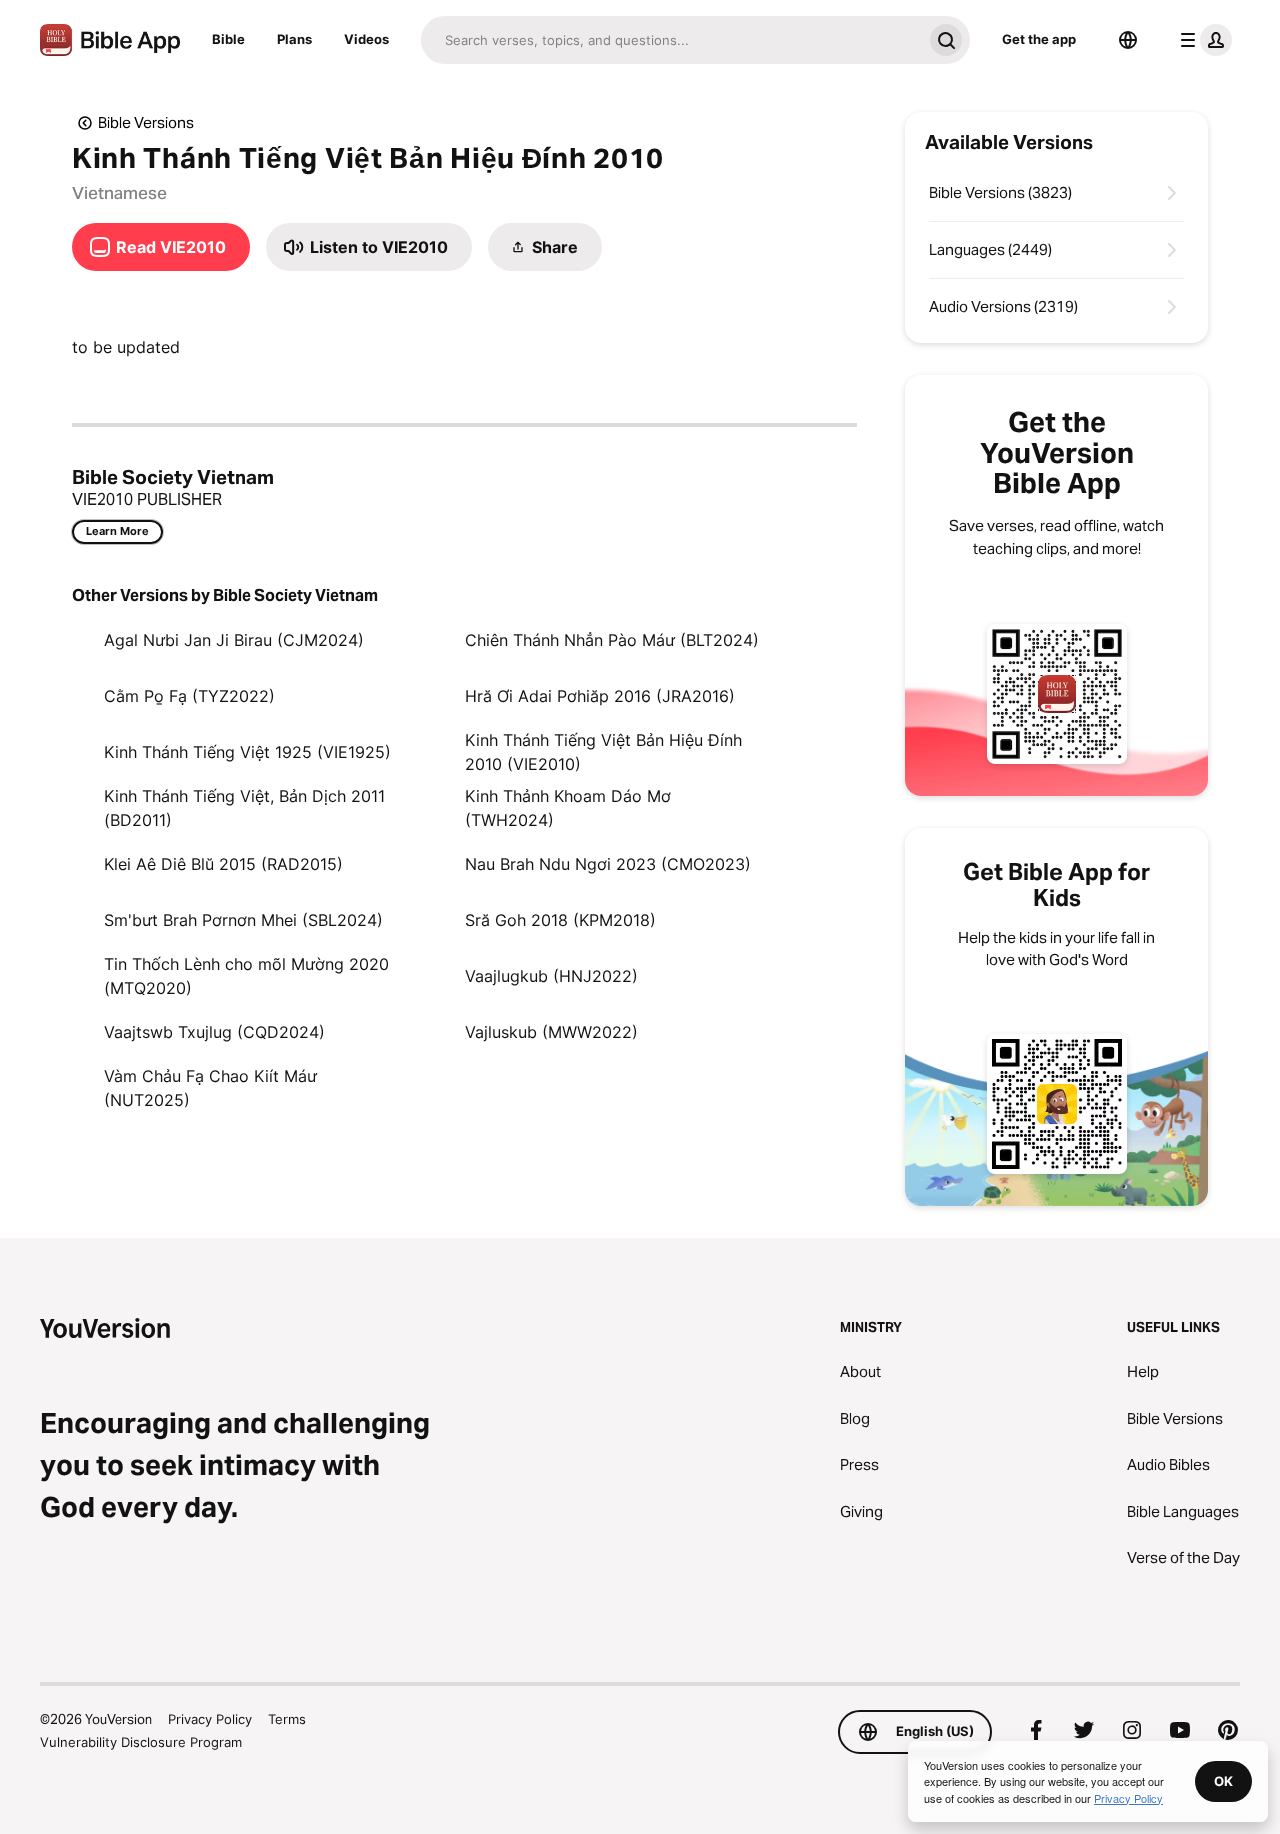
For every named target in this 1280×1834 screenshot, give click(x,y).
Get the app (1039, 39)
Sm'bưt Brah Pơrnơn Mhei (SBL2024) (243, 920)
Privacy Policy (210, 1719)
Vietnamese (119, 193)
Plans (294, 39)
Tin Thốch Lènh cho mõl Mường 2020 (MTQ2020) (246, 976)
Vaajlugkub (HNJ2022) (551, 976)
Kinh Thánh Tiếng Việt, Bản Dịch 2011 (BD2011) (244, 808)
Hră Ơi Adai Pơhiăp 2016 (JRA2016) (600, 696)
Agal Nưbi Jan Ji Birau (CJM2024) (234, 640)
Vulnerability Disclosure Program (141, 1742)
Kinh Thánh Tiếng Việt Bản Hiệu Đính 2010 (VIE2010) (603, 752)
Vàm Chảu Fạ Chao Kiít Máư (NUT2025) (210, 1088)
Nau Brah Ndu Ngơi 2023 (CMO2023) (608, 864)
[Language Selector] (1128, 40)
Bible (228, 39)
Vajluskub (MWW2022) (551, 1032)
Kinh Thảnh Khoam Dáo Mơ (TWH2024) (568, 808)
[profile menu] (1202, 40)
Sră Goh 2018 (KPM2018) (560, 920)
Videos (366, 39)
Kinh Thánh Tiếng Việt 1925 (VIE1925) (247, 752)
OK (1223, 1781)
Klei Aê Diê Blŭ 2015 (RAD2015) (223, 864)
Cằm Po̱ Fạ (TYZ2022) (189, 696)
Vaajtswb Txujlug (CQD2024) (214, 1032)
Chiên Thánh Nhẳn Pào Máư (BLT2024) (612, 640)
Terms (287, 1719)
